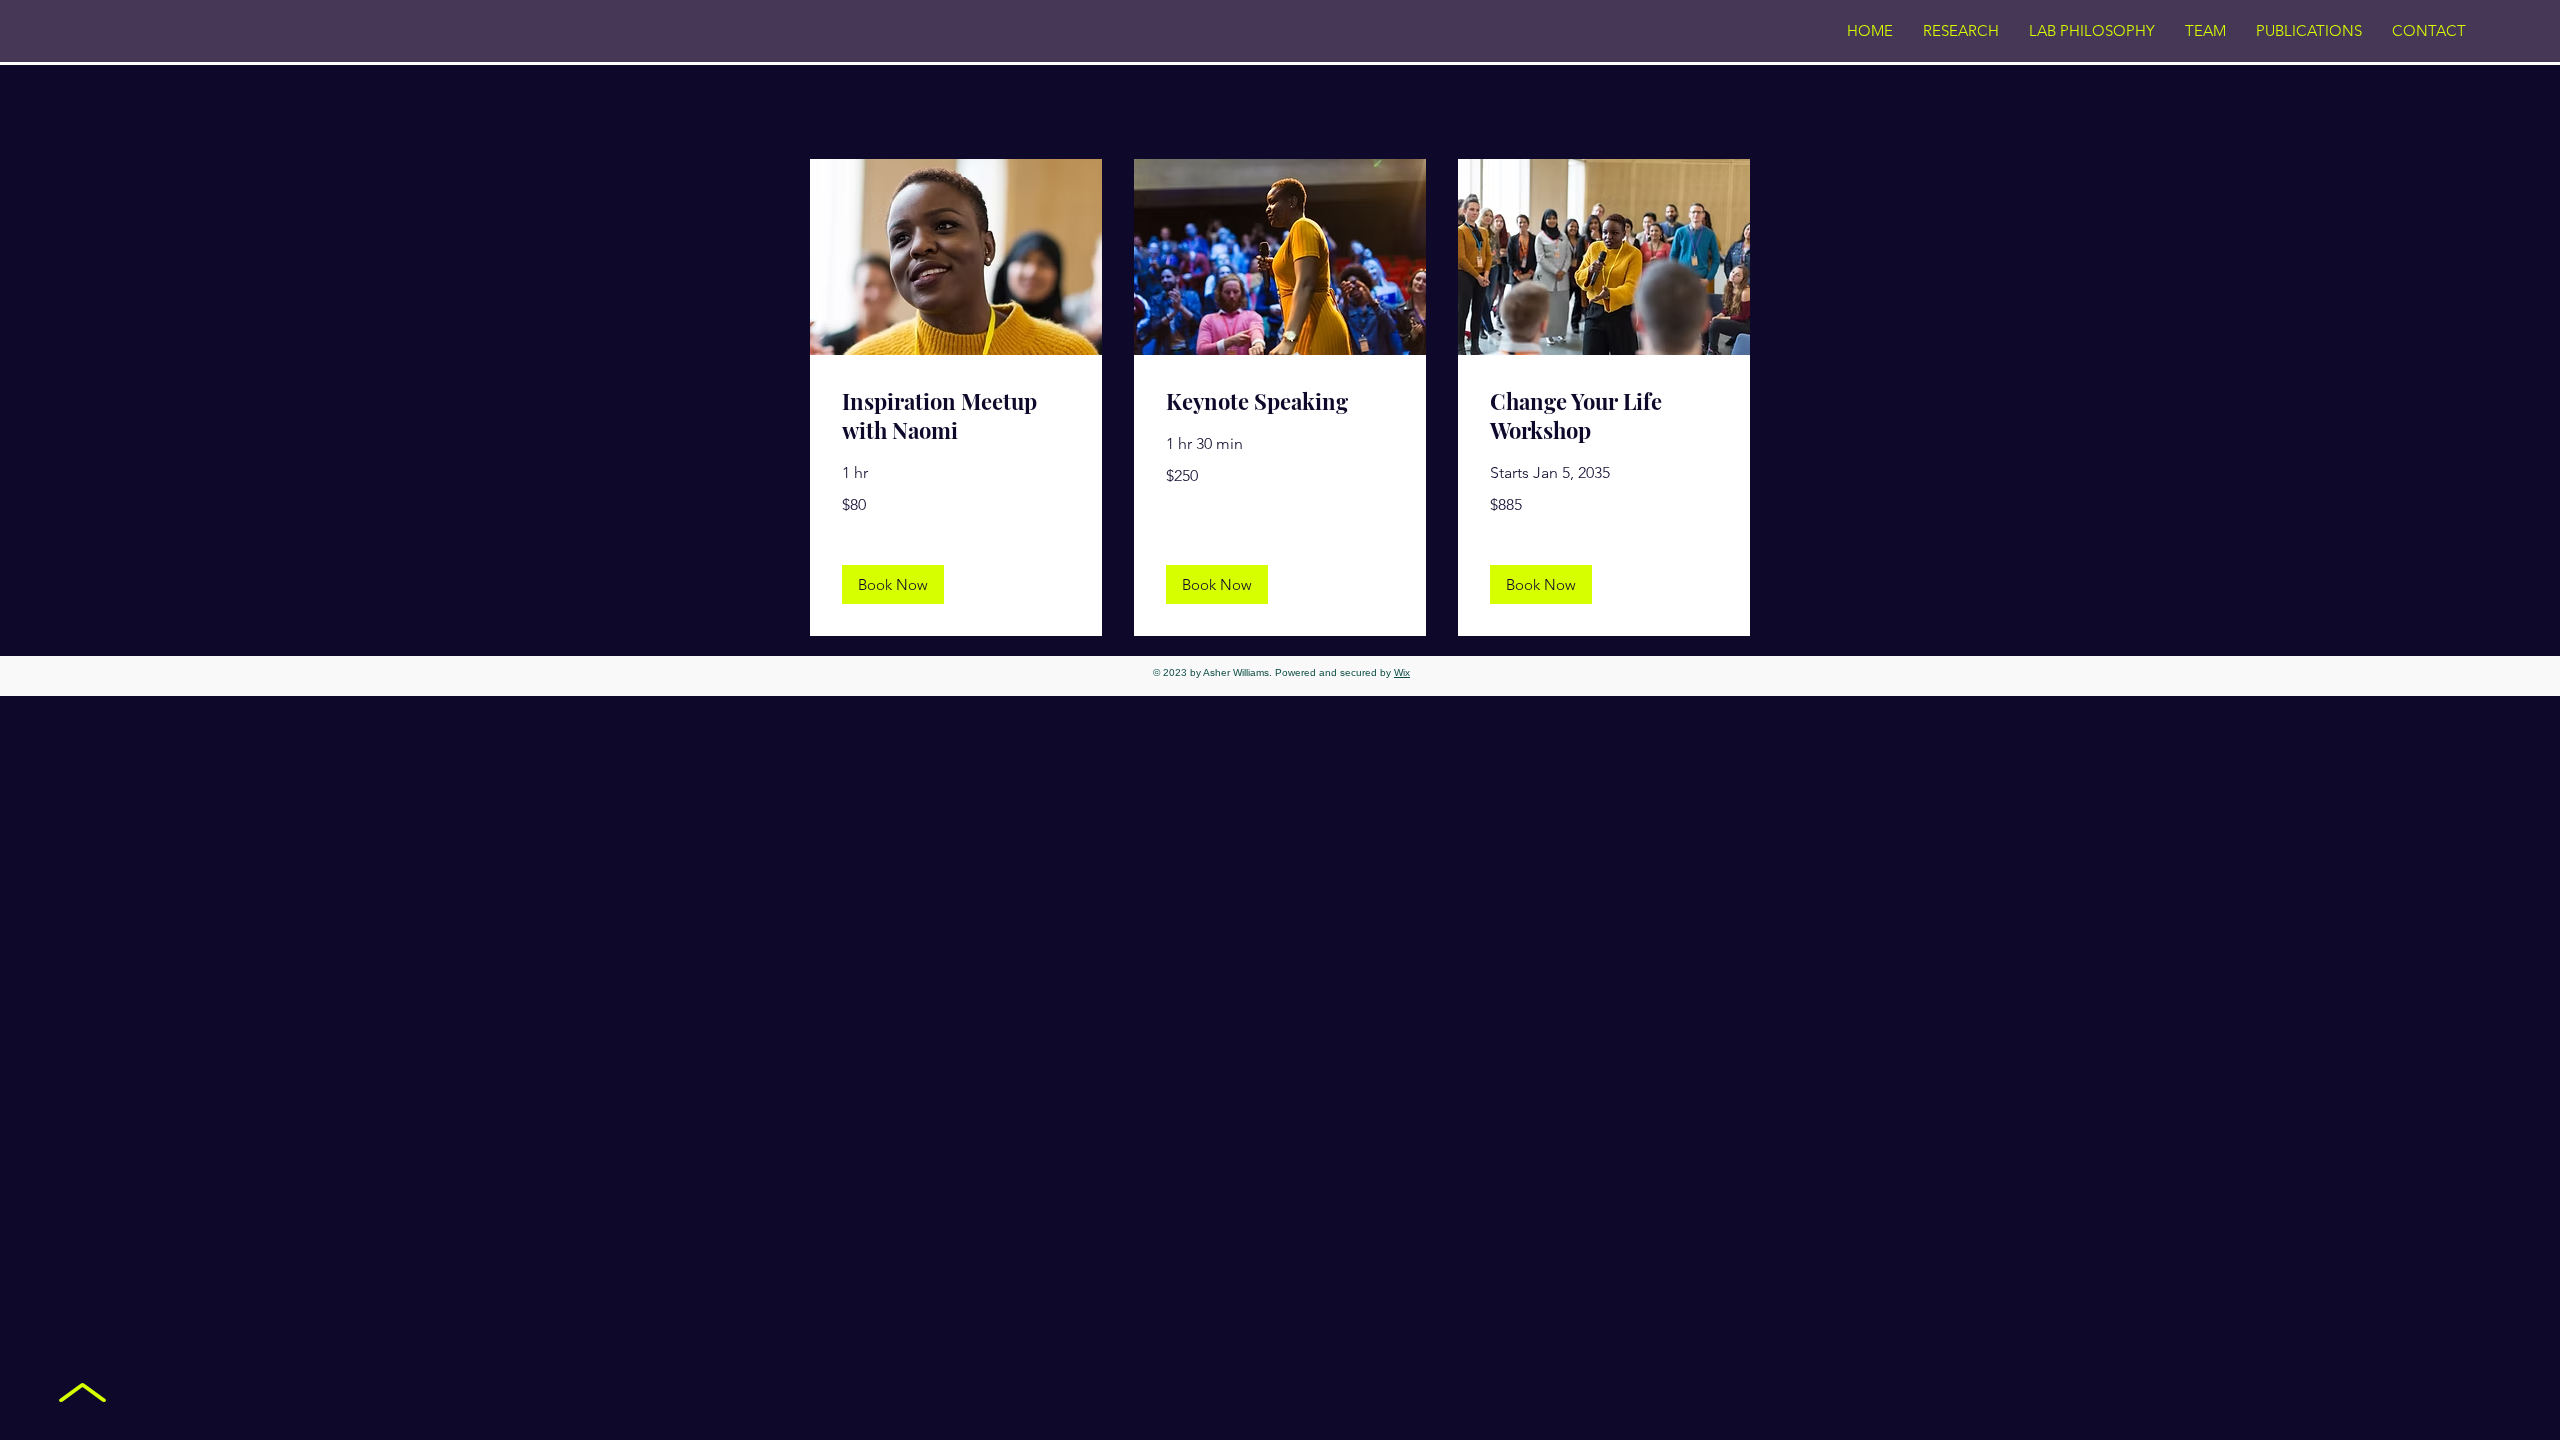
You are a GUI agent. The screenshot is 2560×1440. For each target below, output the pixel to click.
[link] (956, 416)
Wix (1402, 672)
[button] (893, 584)
